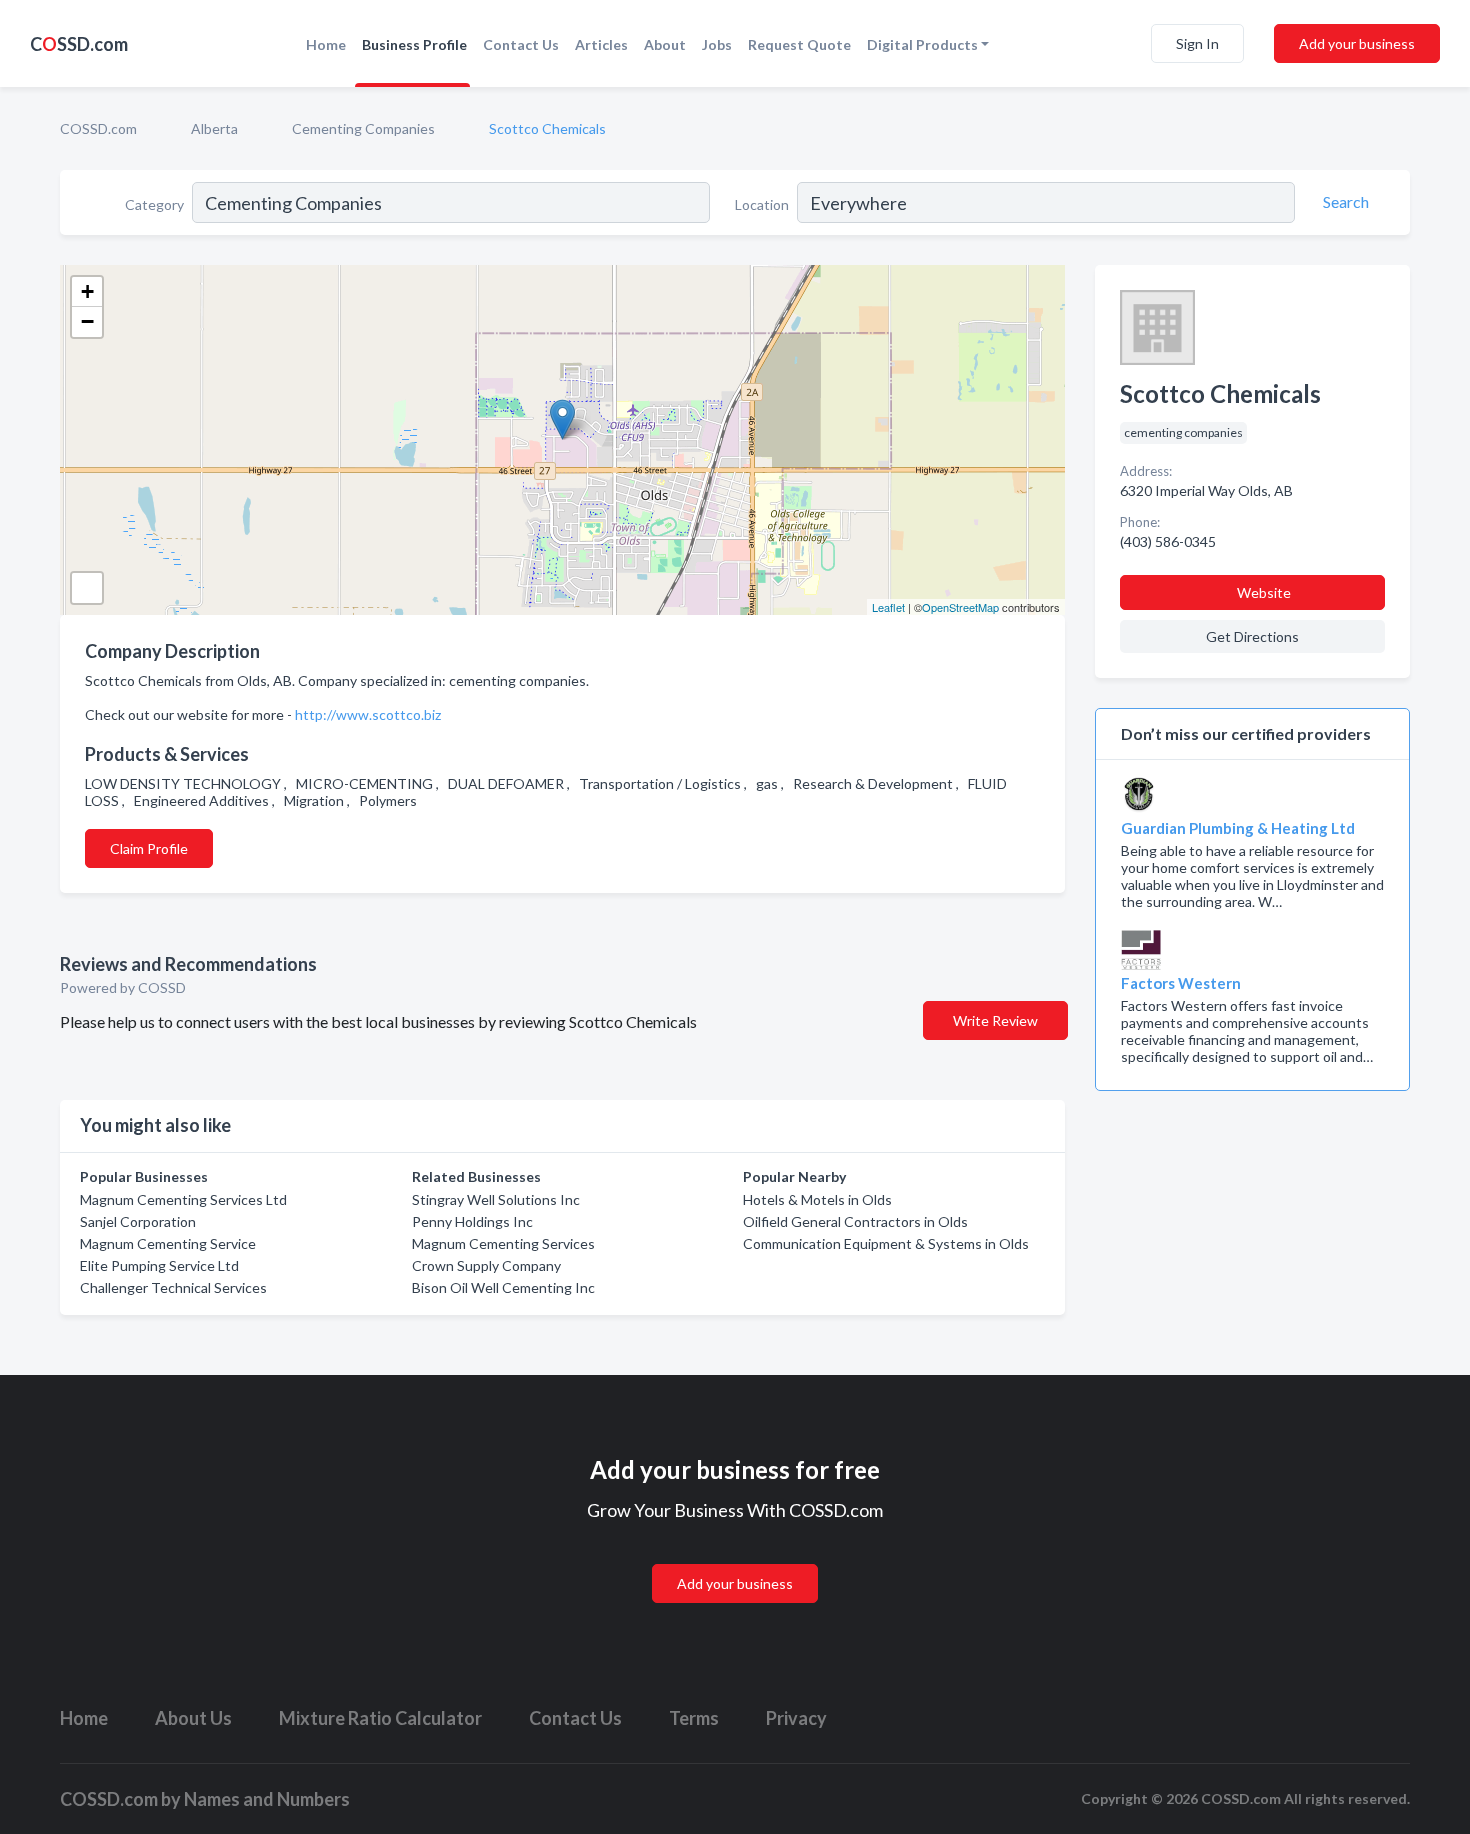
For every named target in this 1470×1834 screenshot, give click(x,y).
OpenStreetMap (960, 607)
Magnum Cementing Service (168, 1243)
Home (326, 44)
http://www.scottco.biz (368, 714)
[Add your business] (735, 1559)
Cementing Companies (363, 128)
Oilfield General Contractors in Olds (855, 1221)
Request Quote (799, 44)
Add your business (1357, 43)
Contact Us (521, 44)
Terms (694, 1718)
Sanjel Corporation (138, 1221)
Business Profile (414, 44)
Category (154, 204)
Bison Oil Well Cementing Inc (503, 1287)
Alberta (214, 128)
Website (1264, 592)
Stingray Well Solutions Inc (496, 1199)
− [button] (87, 321)
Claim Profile (149, 848)
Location (762, 204)
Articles (601, 44)
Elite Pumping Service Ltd (159, 1265)
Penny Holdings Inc (472, 1221)
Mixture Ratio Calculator (380, 1718)
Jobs (717, 44)
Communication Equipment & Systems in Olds (886, 1243)
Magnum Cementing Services (503, 1243)
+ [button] (87, 291)
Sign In (1197, 43)
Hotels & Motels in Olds (817, 1199)
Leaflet (888, 607)
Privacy (796, 1718)
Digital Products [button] (922, 44)
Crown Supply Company (486, 1265)
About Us (193, 1718)
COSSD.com (98, 128)
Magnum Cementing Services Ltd (183, 1199)
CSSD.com (79, 44)
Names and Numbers (267, 1799)
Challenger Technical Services (173, 1287)
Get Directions (1252, 636)
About (665, 44)
